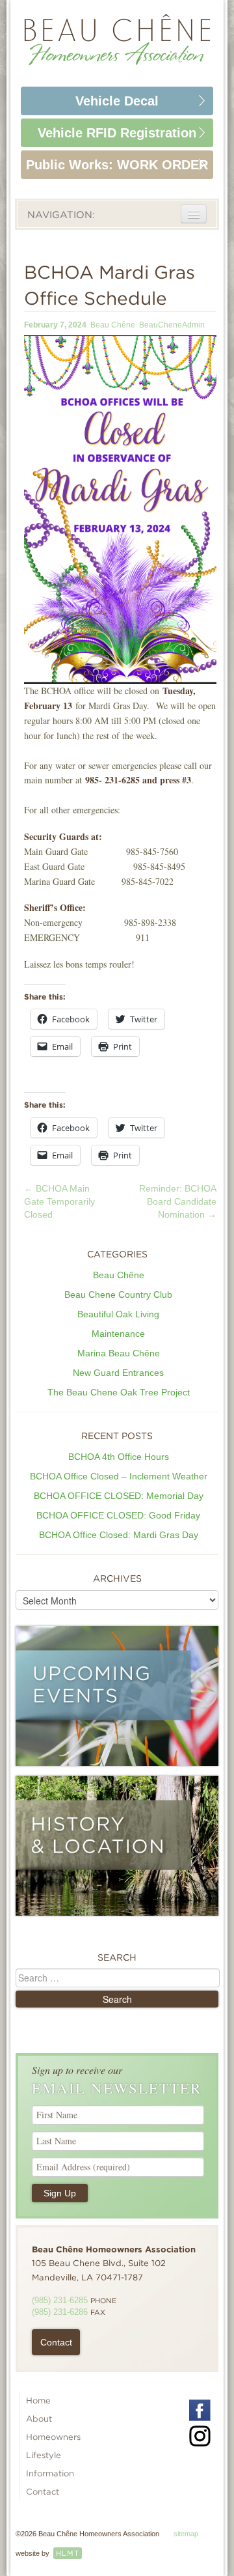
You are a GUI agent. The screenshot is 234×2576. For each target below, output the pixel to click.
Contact (56, 2342)
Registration (117, 133)
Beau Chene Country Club (118, 1295)
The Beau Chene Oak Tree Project (119, 1392)
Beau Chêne (113, 325)
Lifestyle (44, 2455)
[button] (120, 510)
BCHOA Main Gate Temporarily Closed (59, 1201)
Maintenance (118, 1334)
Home (38, 2401)
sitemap (186, 2534)
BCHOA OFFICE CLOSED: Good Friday (118, 1515)
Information (50, 2473)
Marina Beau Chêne (119, 1353)
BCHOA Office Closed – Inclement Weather (119, 1476)
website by (47, 2553)
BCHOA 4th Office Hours (119, 1457)
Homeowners (53, 2437)
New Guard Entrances (118, 1373)
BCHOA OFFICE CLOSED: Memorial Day (119, 1496)
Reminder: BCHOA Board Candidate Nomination (178, 1201)
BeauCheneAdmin (172, 325)
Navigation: (61, 215)
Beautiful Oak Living (118, 1314)
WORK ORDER (117, 165)
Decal (117, 101)
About (39, 2419)
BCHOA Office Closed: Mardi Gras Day (119, 1535)
